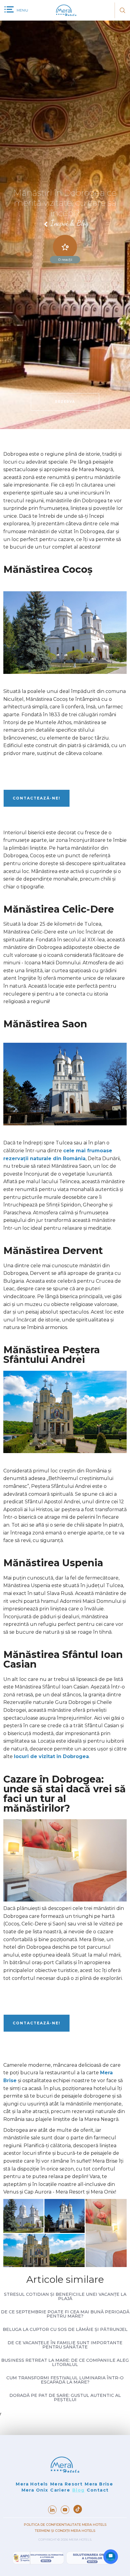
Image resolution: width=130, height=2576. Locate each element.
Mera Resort (66, 2484)
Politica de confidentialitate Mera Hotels (65, 2525)
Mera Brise (99, 2484)
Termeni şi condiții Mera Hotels (65, 2531)
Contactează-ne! (37, 798)
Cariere (60, 2490)
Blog (78, 2490)
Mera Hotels (32, 2484)
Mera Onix (35, 2490)
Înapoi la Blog (70, 224)
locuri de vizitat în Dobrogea (51, 1756)
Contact (98, 2490)
